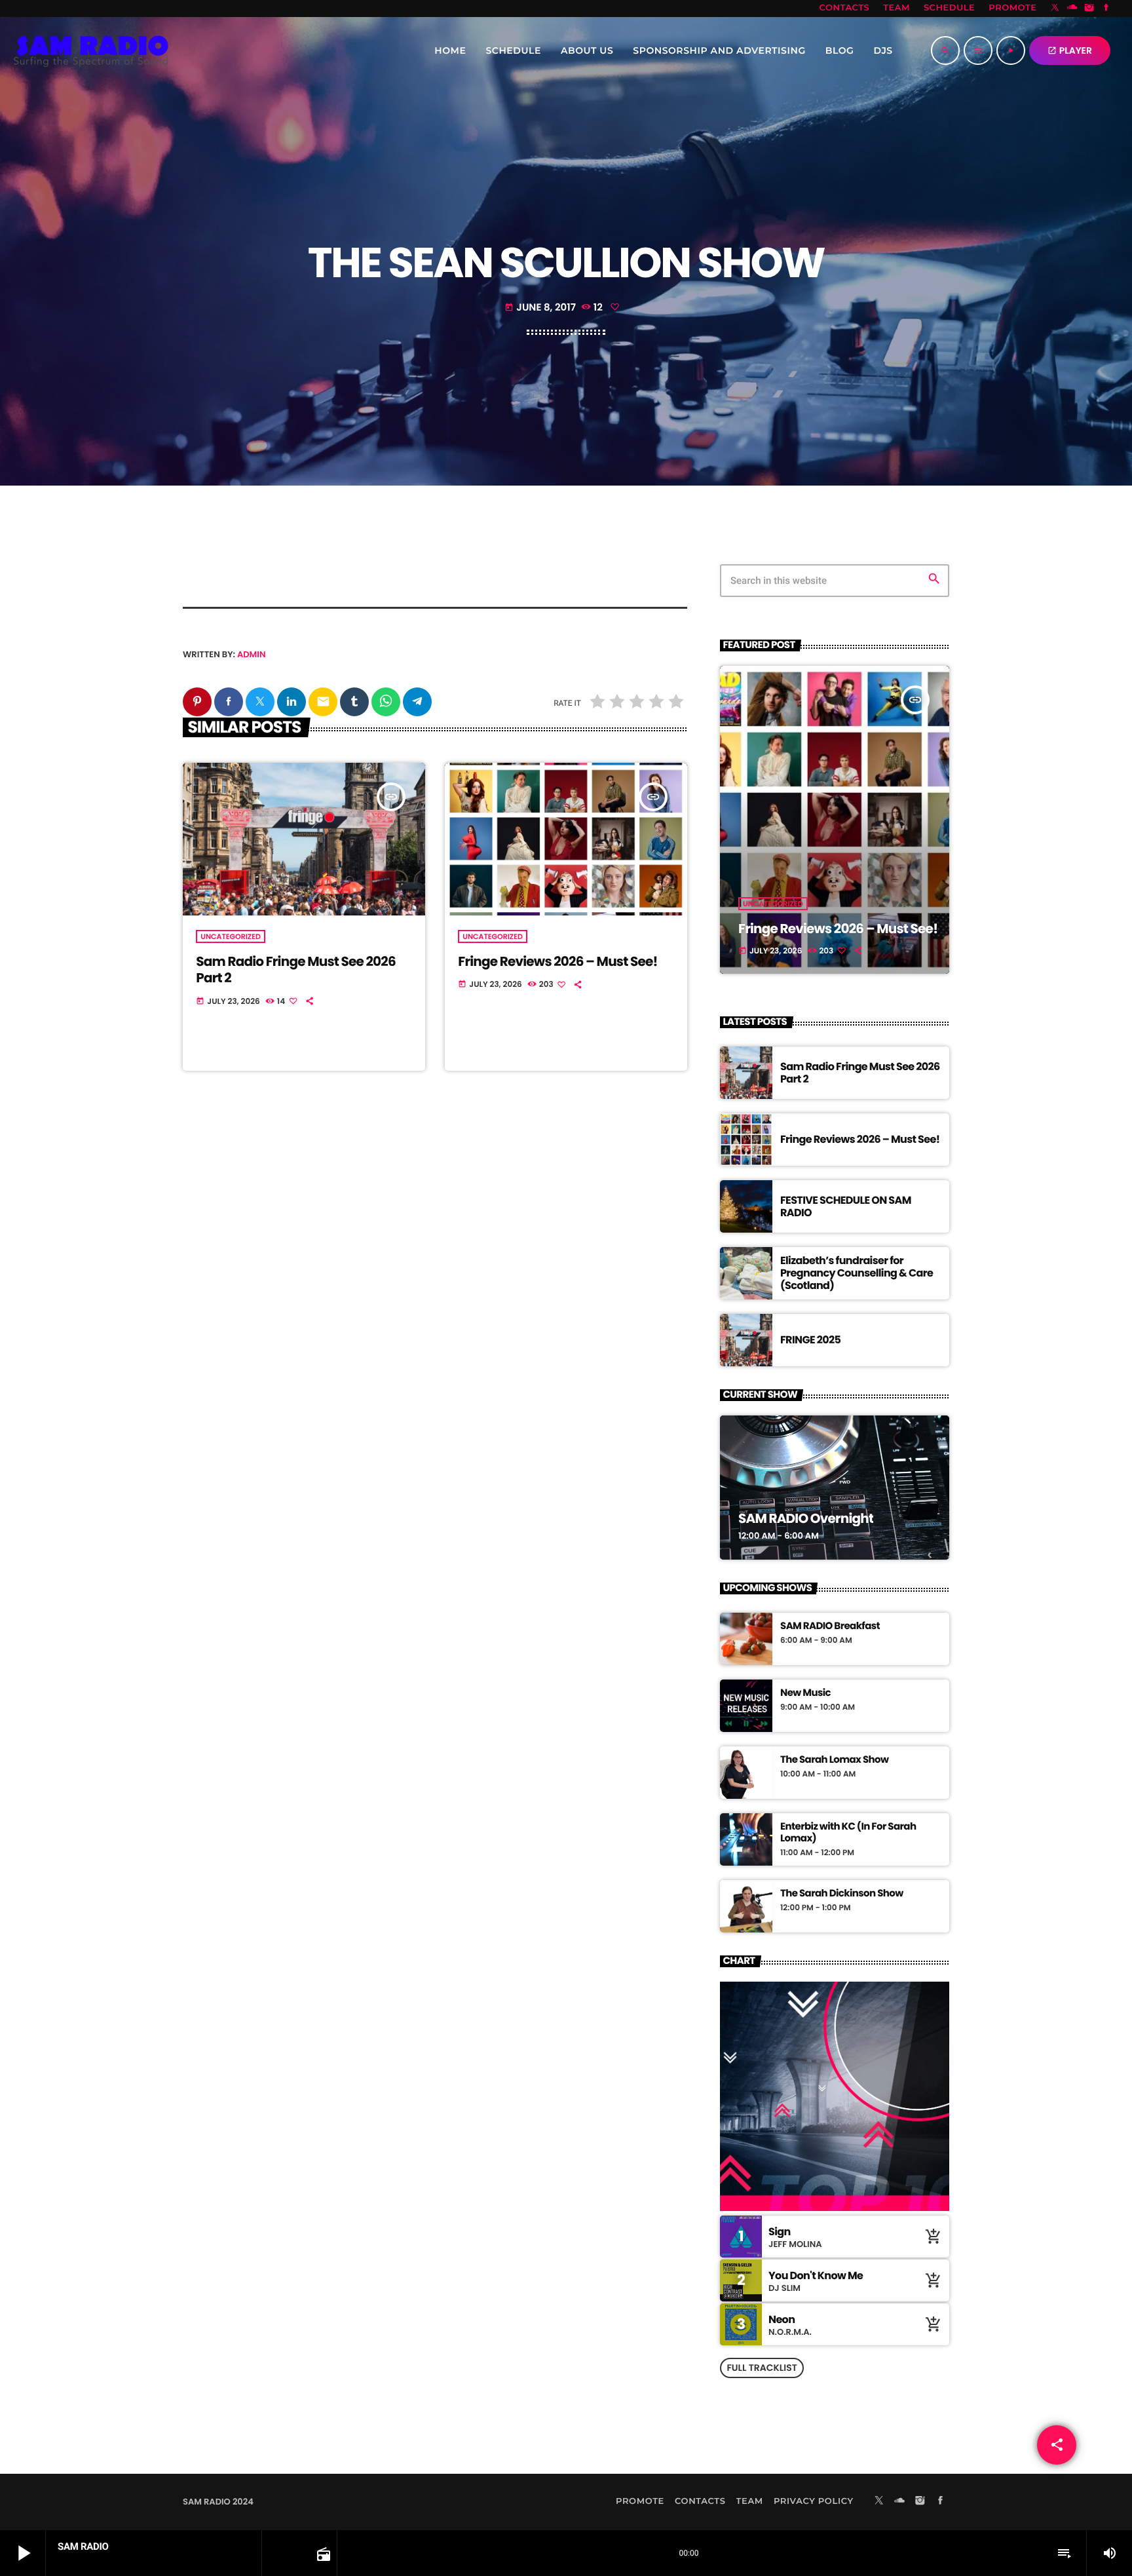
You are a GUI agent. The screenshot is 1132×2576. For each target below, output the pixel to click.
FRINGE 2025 (810, 1340)
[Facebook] (1106, 9)
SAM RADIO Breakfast (830, 1626)
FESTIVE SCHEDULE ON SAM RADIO (846, 1206)
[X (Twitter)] (1055, 9)
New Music (805, 1693)
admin (252, 654)
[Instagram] (1089, 9)
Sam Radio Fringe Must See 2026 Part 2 (296, 970)
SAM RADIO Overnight (806, 1518)
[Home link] (91, 50)
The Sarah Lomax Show (834, 1760)
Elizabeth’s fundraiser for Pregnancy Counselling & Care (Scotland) (857, 1273)
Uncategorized (231, 936)
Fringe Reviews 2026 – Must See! (557, 961)
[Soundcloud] (1072, 9)
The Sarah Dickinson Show (842, 1894)
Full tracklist (762, 2368)
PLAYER (1070, 50)
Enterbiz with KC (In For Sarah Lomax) (848, 1833)
